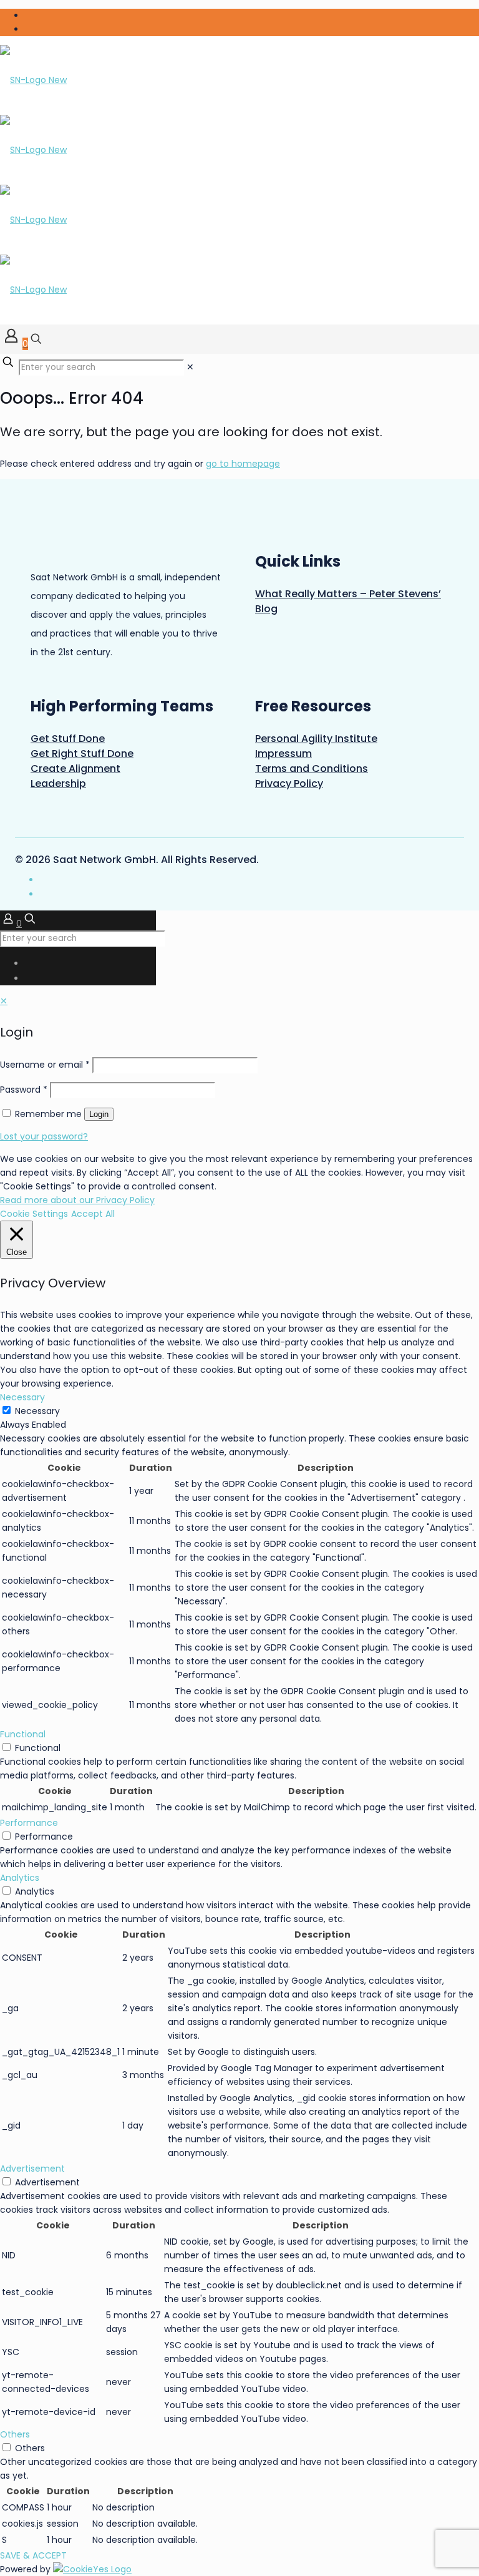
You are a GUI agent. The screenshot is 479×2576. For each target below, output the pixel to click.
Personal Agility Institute (316, 739)
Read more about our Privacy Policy (77, 1200)
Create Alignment (75, 768)
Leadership (58, 783)
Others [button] (15, 2434)
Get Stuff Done (68, 739)
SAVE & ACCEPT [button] (33, 2555)
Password (24, 1090)
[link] (190, 367)
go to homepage (243, 464)
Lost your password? (44, 1136)
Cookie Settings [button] (34, 1214)
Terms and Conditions (312, 768)
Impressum (283, 754)
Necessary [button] (22, 1397)
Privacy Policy (289, 783)
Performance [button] (29, 1823)
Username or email (45, 1065)
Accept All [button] (93, 1214)
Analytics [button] (20, 1878)
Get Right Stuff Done (82, 754)
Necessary (37, 1411)
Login (99, 1114)
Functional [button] (23, 1734)
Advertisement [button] (32, 2169)
